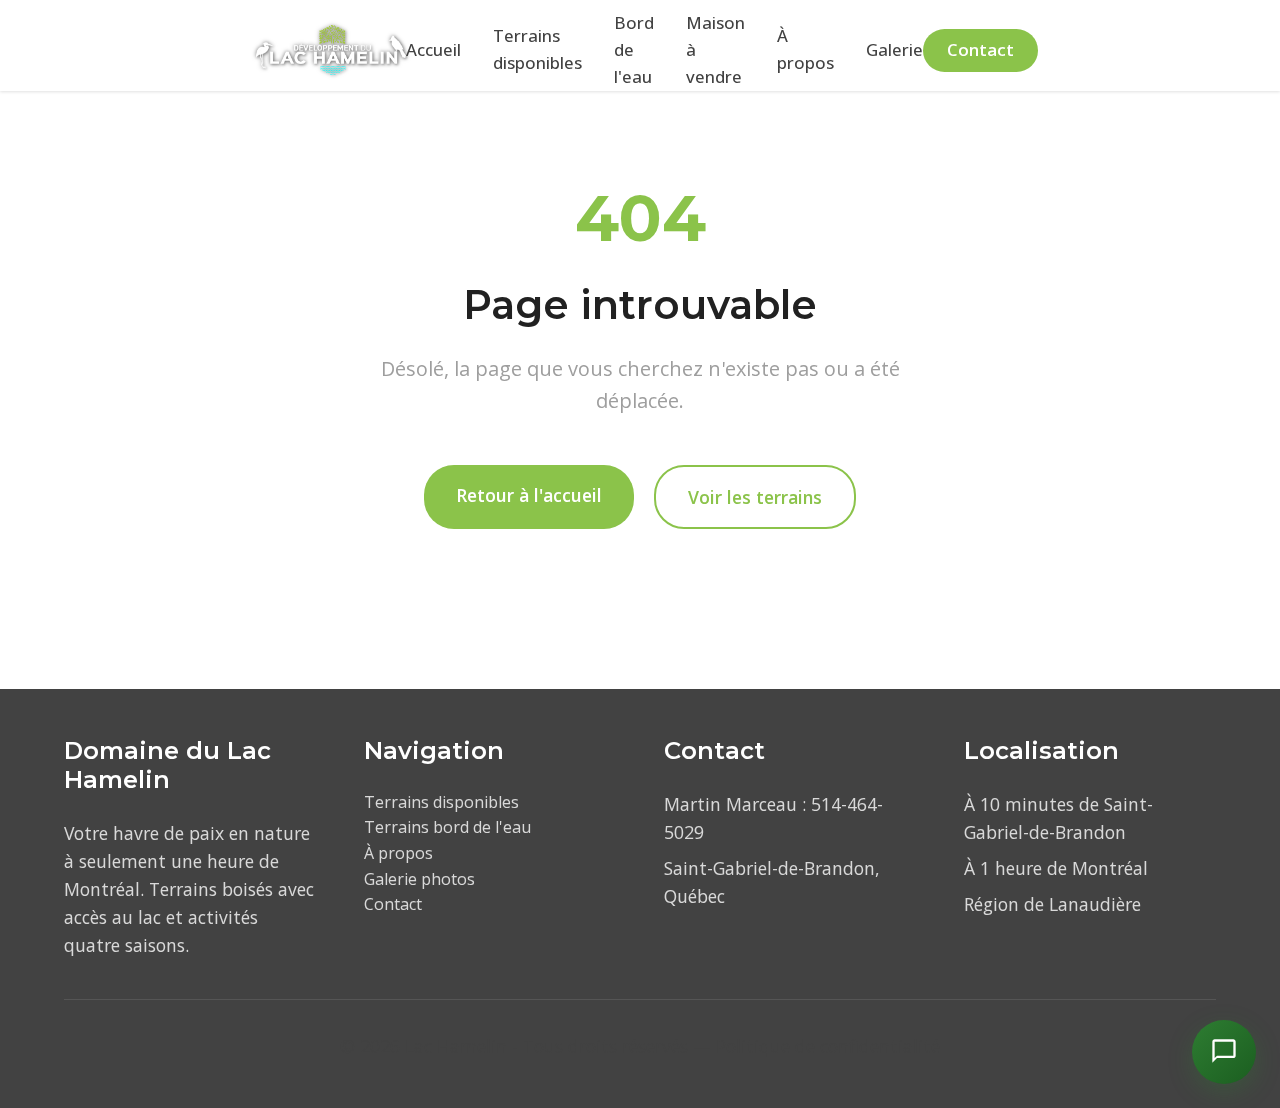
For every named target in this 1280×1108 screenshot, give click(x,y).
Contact (980, 49)
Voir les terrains (755, 497)
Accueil (433, 49)
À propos (805, 49)
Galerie (894, 49)
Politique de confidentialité (828, 1046)
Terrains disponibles (537, 49)
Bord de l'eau (634, 49)
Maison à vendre (715, 49)
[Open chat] (1224, 1052)
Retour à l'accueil (529, 495)
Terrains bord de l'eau (447, 827)
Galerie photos (419, 879)
